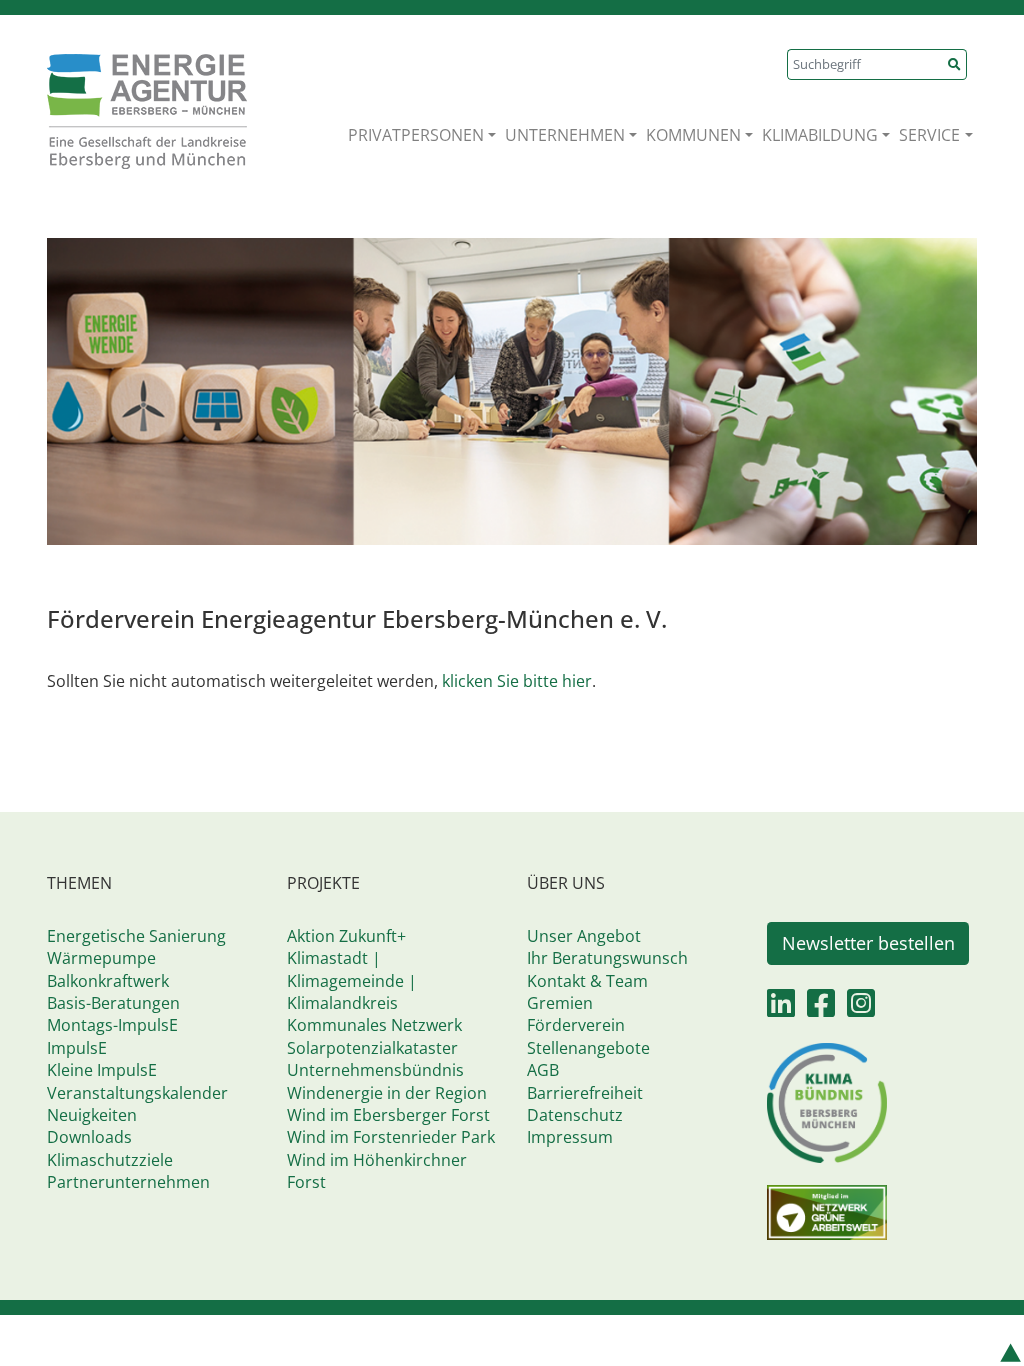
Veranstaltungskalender (137, 1093)
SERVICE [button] (929, 135)
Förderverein (576, 1025)
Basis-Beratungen (113, 1003)
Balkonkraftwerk (108, 981)
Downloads (89, 1137)
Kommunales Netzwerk (374, 1025)
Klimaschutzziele (110, 1160)
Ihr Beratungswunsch (607, 958)
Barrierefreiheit (585, 1093)
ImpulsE (77, 1048)
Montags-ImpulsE (112, 1025)
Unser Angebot (584, 936)
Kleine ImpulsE (102, 1070)
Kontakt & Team (587, 981)
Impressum (570, 1137)
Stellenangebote (588, 1048)
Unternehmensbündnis (375, 1070)
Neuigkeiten (92, 1115)
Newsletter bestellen (868, 943)
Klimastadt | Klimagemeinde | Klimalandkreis (352, 980)
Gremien (560, 1003)
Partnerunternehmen (128, 1182)
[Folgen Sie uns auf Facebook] (821, 1009)
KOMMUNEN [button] (693, 135)
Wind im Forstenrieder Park (391, 1137)
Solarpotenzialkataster (372, 1048)
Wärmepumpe (101, 958)
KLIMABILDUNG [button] (820, 135)
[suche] (955, 64)
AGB (543, 1070)
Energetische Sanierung (136, 936)
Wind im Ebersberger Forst (388, 1115)
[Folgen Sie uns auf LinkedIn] (781, 1009)
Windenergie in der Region (387, 1093)
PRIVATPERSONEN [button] (416, 135)
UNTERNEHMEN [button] (565, 135)
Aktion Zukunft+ (346, 936)
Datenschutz (575, 1115)
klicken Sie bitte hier (517, 681)
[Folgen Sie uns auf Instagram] (861, 1009)
